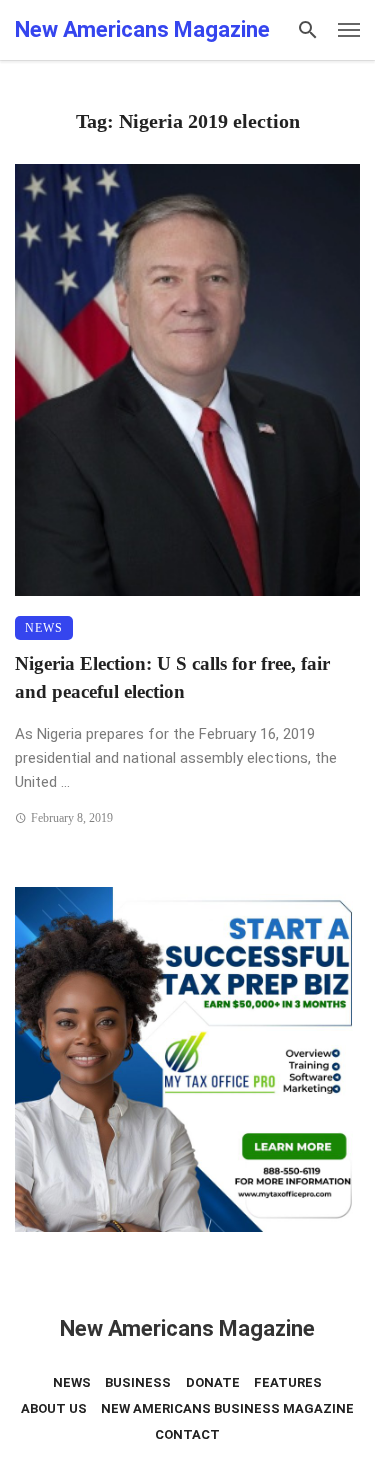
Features (288, 1382)
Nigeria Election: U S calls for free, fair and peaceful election (172, 678)
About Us (54, 1408)
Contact (187, 1434)
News (44, 628)
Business (138, 1382)
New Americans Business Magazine (227, 1408)
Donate (213, 1382)
